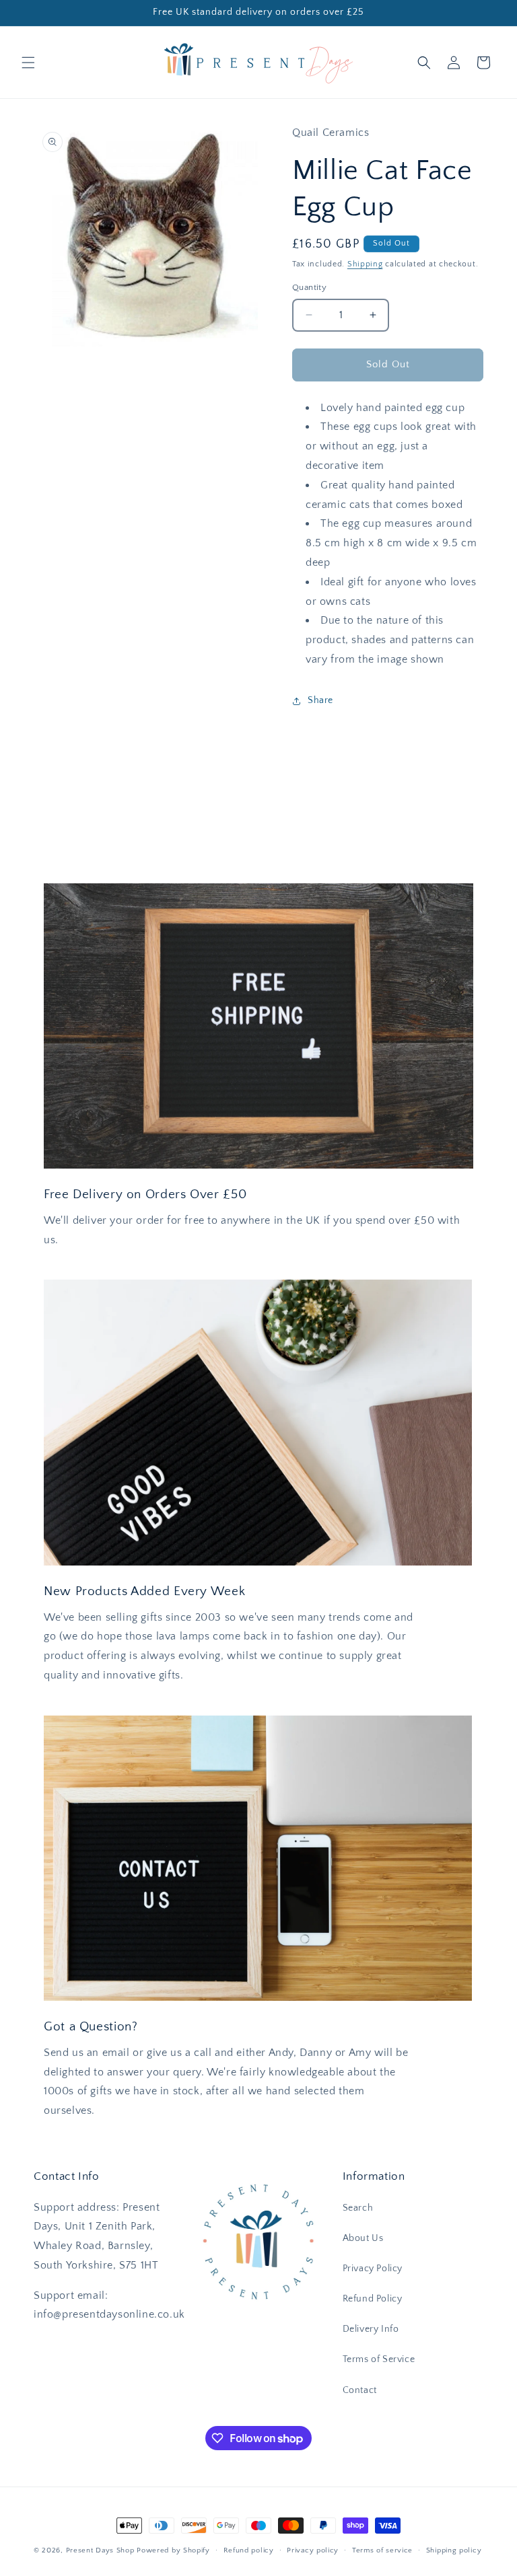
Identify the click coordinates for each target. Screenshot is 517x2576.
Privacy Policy (373, 2269)
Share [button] (320, 700)
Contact (360, 2390)
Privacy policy (313, 2550)
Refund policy (249, 2550)
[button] (28, 63)
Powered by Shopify (173, 2550)
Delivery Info (371, 2329)
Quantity (309, 287)
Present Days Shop (100, 2550)
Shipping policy (454, 2550)
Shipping (365, 264)
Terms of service (382, 2550)
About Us (363, 2238)
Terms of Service (379, 2359)
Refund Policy (373, 2299)
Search (358, 2208)
